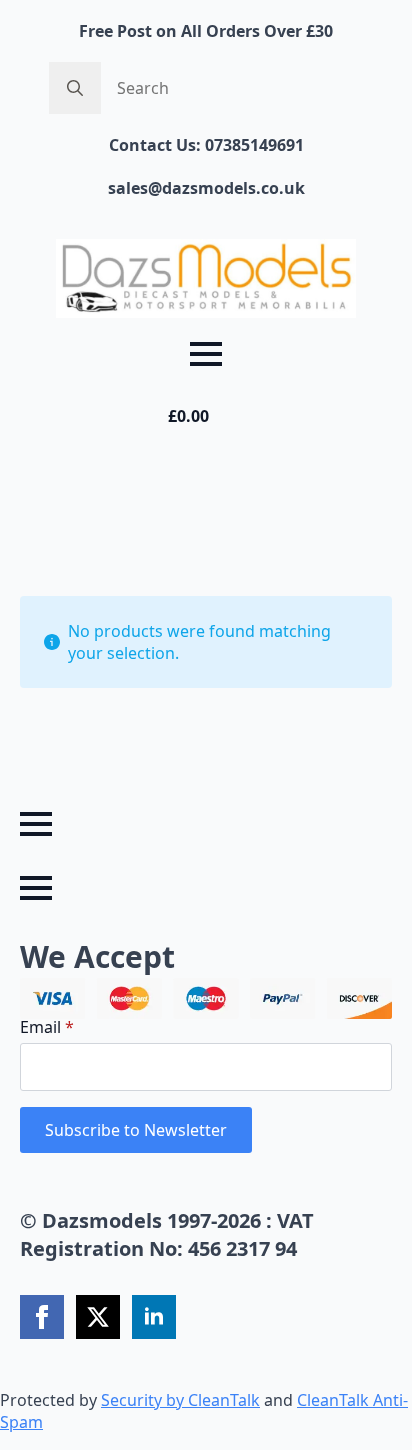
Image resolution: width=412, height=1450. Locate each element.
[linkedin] (154, 1317)
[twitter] (98, 1317)
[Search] (75, 88)
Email (47, 1027)
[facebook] (42, 1317)
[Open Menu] (206, 354)
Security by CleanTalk (180, 1400)
